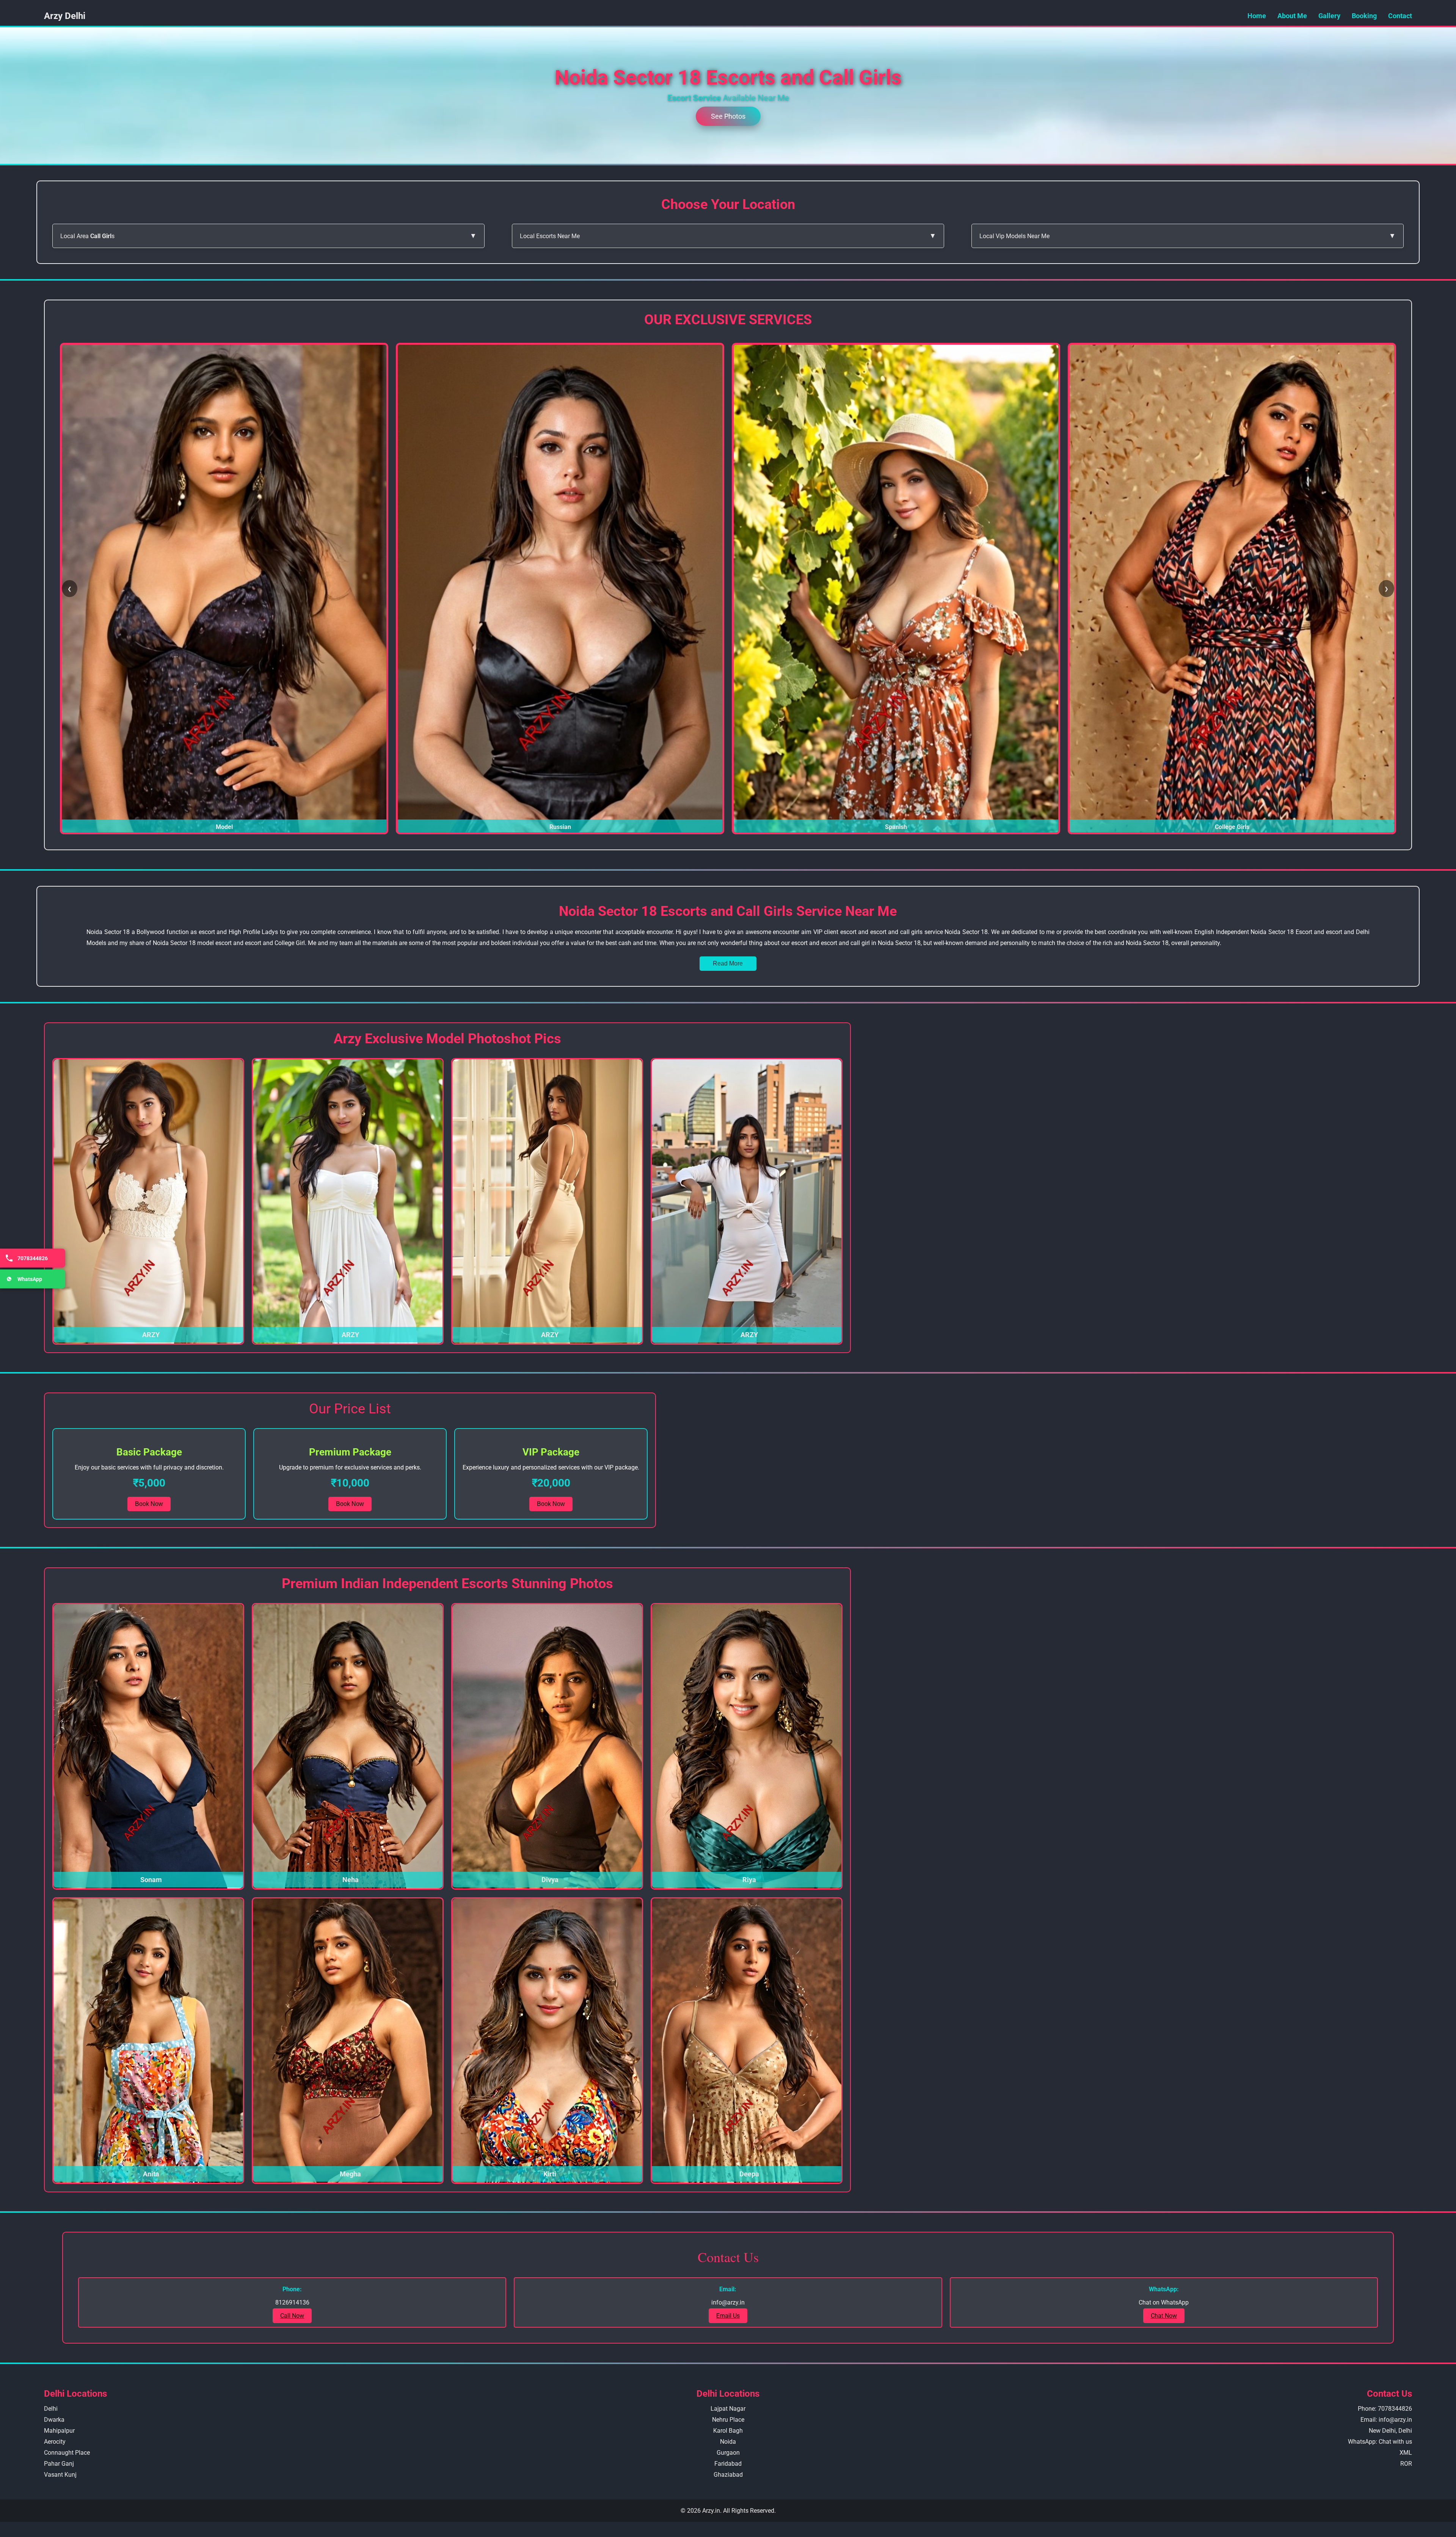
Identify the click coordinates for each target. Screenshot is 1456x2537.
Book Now (149, 1504)
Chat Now (1164, 2316)
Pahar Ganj (59, 2464)
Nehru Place (728, 2420)
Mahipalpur (59, 2431)
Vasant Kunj (60, 2475)
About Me (1292, 16)
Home (1257, 16)
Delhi (51, 2409)
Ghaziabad (728, 2475)
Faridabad (728, 2464)
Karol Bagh (728, 2431)
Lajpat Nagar (728, 2409)
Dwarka (54, 2420)
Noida (728, 2442)
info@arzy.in (728, 2302)
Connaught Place (67, 2453)
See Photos (728, 116)
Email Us (728, 2316)
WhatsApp (30, 1279)
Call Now (292, 2316)
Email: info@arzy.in (1386, 2420)
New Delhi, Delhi (1390, 2431)
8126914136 (292, 2302)
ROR (1406, 2464)
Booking (1364, 16)
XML (1406, 2453)
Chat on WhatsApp (1164, 2302)
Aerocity (55, 2442)
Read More (728, 963)
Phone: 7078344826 (1385, 2409)
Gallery (1329, 16)
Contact (1400, 16)
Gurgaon (728, 2453)
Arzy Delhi (65, 16)
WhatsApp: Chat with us (1380, 2442)
